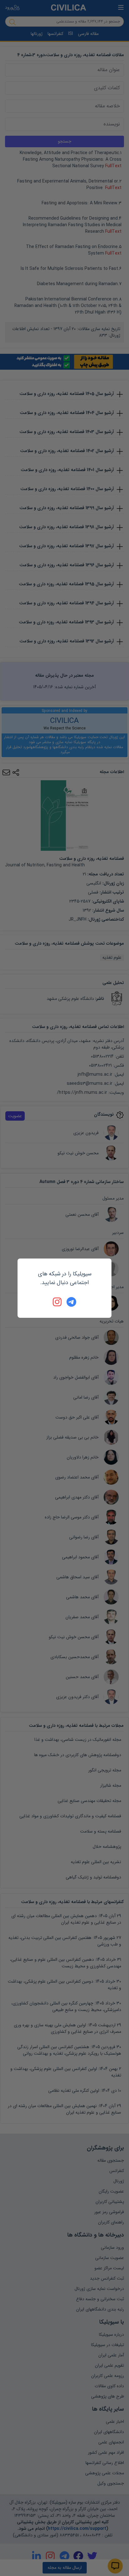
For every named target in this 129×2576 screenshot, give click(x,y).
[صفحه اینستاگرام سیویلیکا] (58, 1302)
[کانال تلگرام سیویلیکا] (71, 1302)
